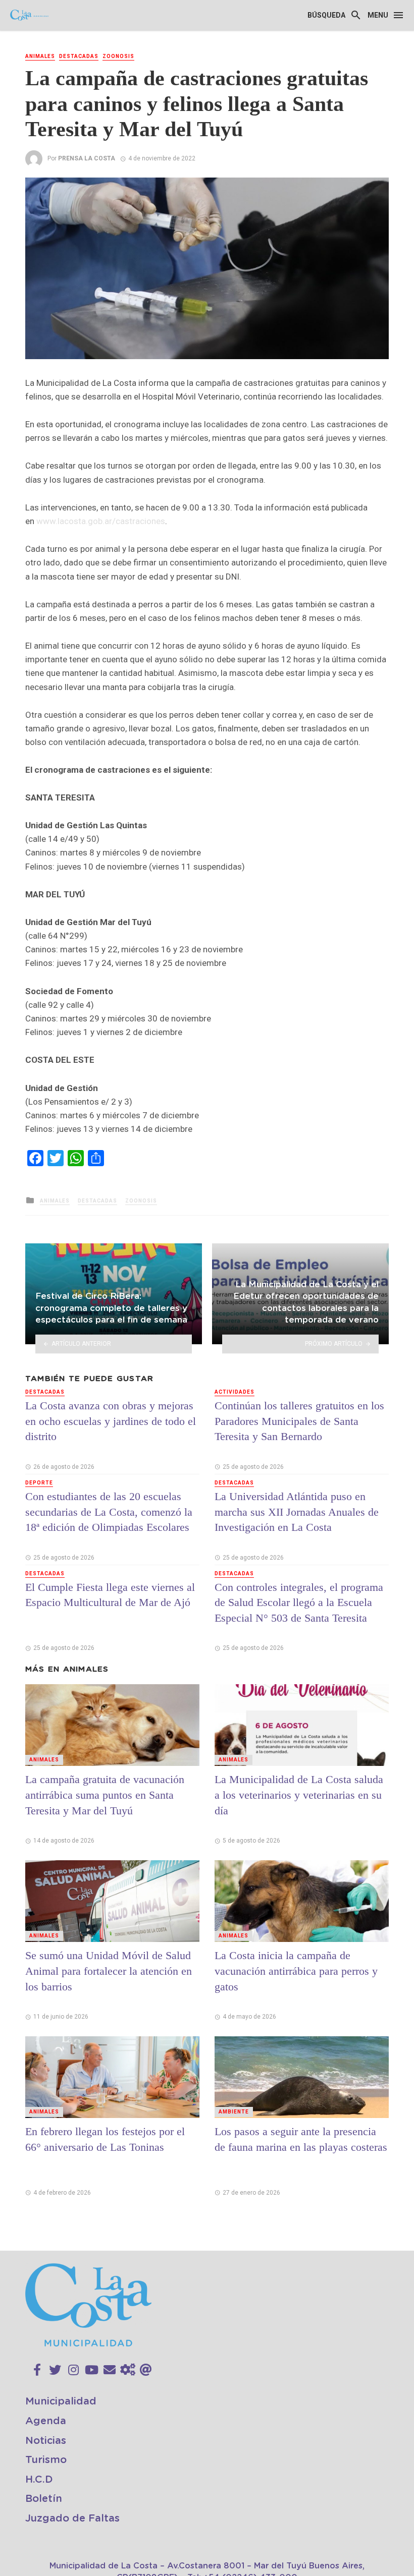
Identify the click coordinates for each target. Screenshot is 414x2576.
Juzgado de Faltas (72, 2518)
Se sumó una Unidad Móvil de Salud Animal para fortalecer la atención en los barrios (109, 1971)
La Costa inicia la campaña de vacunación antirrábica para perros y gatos (296, 1971)
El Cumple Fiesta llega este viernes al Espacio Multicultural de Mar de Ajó (110, 1595)
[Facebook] (37, 2370)
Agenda (46, 2421)
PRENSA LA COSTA (87, 158)
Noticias (46, 2441)
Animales (40, 56)
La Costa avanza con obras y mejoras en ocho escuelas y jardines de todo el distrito (111, 1421)
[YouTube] (92, 2370)
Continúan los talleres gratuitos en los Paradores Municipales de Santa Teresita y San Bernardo (299, 1421)
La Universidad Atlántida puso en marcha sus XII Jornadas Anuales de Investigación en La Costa (297, 1512)
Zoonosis (118, 56)
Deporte (39, 1483)
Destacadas (79, 56)
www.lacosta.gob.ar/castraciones (101, 521)
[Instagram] (73, 2370)
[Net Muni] (128, 2370)
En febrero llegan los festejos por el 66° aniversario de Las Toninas (105, 2139)
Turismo (46, 2460)
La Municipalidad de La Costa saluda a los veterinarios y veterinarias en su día (299, 1795)
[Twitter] (55, 2370)
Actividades (235, 1392)
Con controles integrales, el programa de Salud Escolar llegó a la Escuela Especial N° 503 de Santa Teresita (299, 1603)
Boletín (44, 2499)
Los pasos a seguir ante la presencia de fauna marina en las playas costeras (301, 2139)
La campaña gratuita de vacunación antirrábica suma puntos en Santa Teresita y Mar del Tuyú (105, 1795)
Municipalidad (61, 2401)
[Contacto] (110, 2370)
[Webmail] (146, 2370)
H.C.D (39, 2480)
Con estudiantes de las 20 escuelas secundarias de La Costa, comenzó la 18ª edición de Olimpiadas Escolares (109, 1512)
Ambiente (234, 2112)
